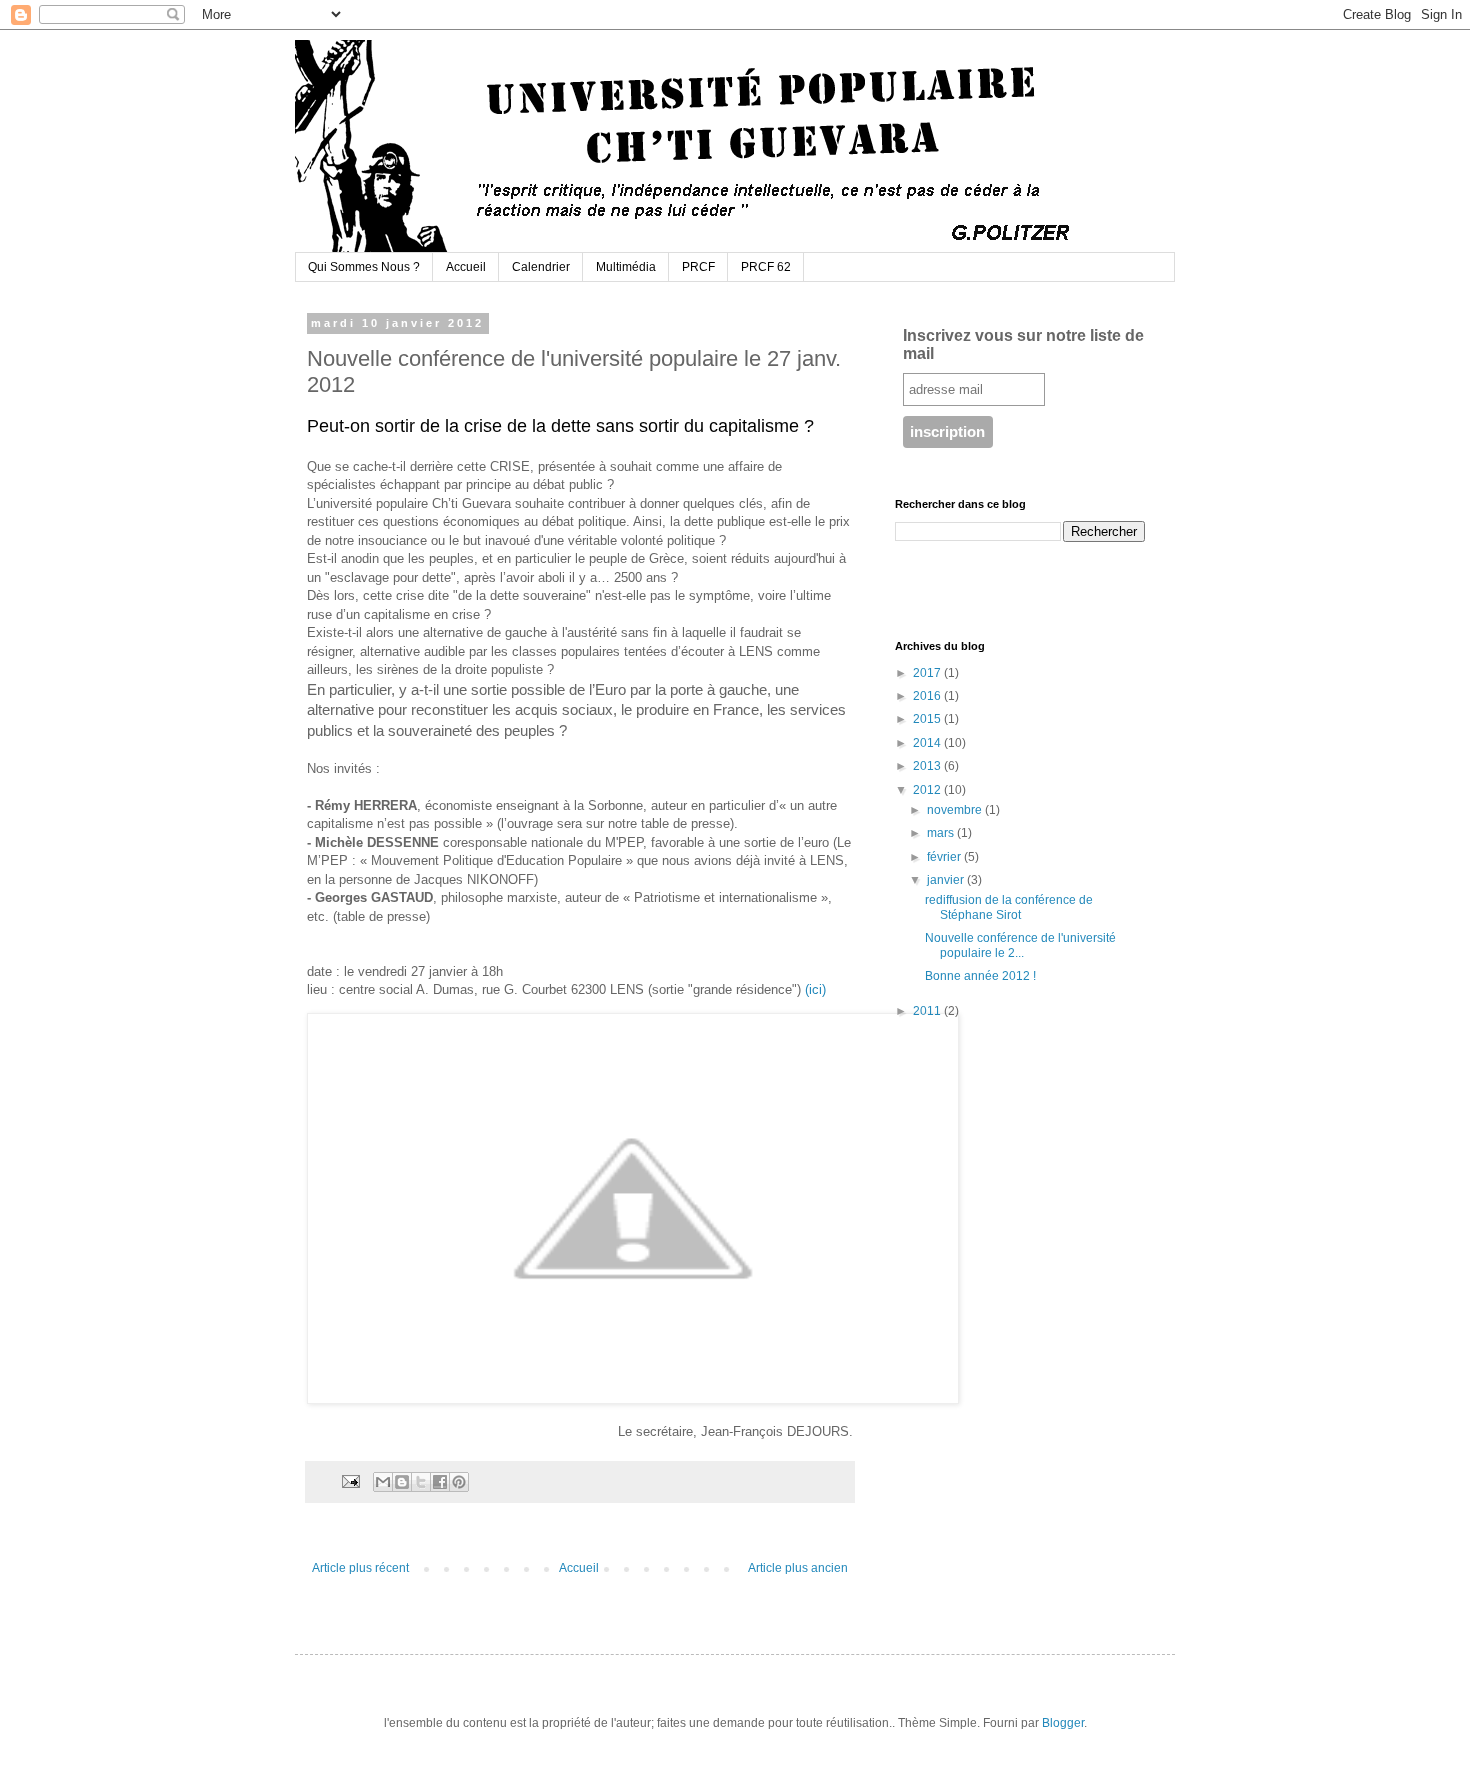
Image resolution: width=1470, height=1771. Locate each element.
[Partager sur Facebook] (440, 1482)
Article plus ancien (798, 1568)
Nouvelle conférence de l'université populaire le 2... (1020, 945)
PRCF (698, 267)
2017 (928, 673)
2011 (928, 1011)
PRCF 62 (766, 267)
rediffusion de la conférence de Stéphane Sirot (1009, 907)
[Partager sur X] (421, 1482)
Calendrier (541, 267)
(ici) (815, 989)
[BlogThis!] (402, 1482)
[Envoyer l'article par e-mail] (350, 1480)
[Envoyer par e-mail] (383, 1482)
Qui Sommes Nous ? (364, 267)
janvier (947, 880)
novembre (956, 810)
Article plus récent (360, 1568)
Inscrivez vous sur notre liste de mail (1023, 344)
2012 (928, 790)
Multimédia (626, 267)
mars (942, 833)
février (945, 857)
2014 (928, 743)
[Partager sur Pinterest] (459, 1482)
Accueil (466, 267)
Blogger (1063, 1723)
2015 (928, 719)
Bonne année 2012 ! (980, 976)
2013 (928, 766)
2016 (928, 696)
